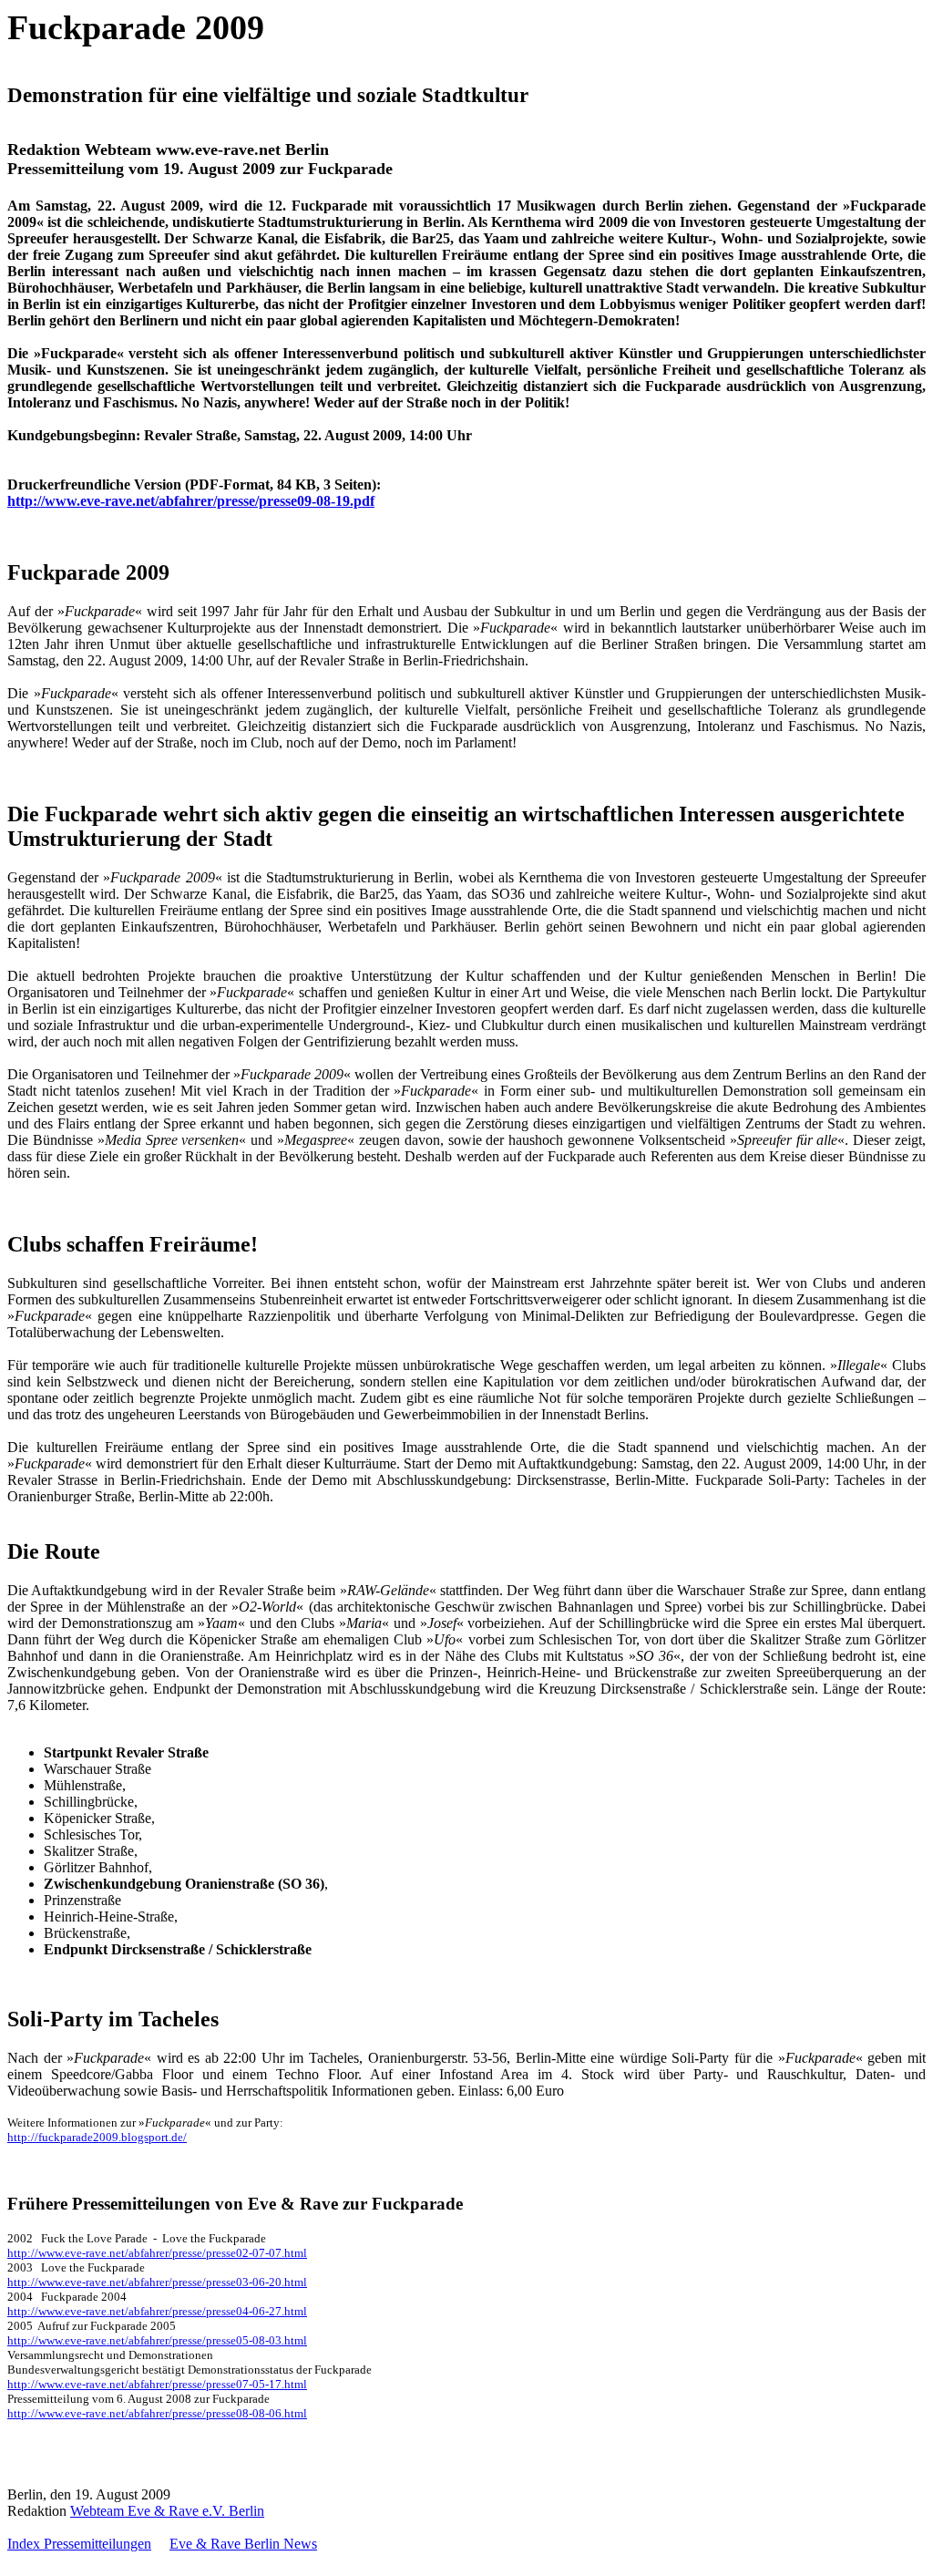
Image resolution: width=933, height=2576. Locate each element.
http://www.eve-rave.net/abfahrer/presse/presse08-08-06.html (157, 2413)
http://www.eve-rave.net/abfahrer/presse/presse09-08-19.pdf (191, 501)
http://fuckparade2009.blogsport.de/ (97, 2137)
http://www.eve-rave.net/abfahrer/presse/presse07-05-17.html (157, 2384)
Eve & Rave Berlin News (243, 2544)
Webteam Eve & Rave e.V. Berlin (167, 2511)
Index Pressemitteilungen (79, 2544)
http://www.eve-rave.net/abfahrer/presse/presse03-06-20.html (157, 2282)
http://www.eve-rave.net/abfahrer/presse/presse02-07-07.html (157, 2253)
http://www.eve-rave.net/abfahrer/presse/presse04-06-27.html (157, 2311)
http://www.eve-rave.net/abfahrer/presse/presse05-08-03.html (157, 2340)
